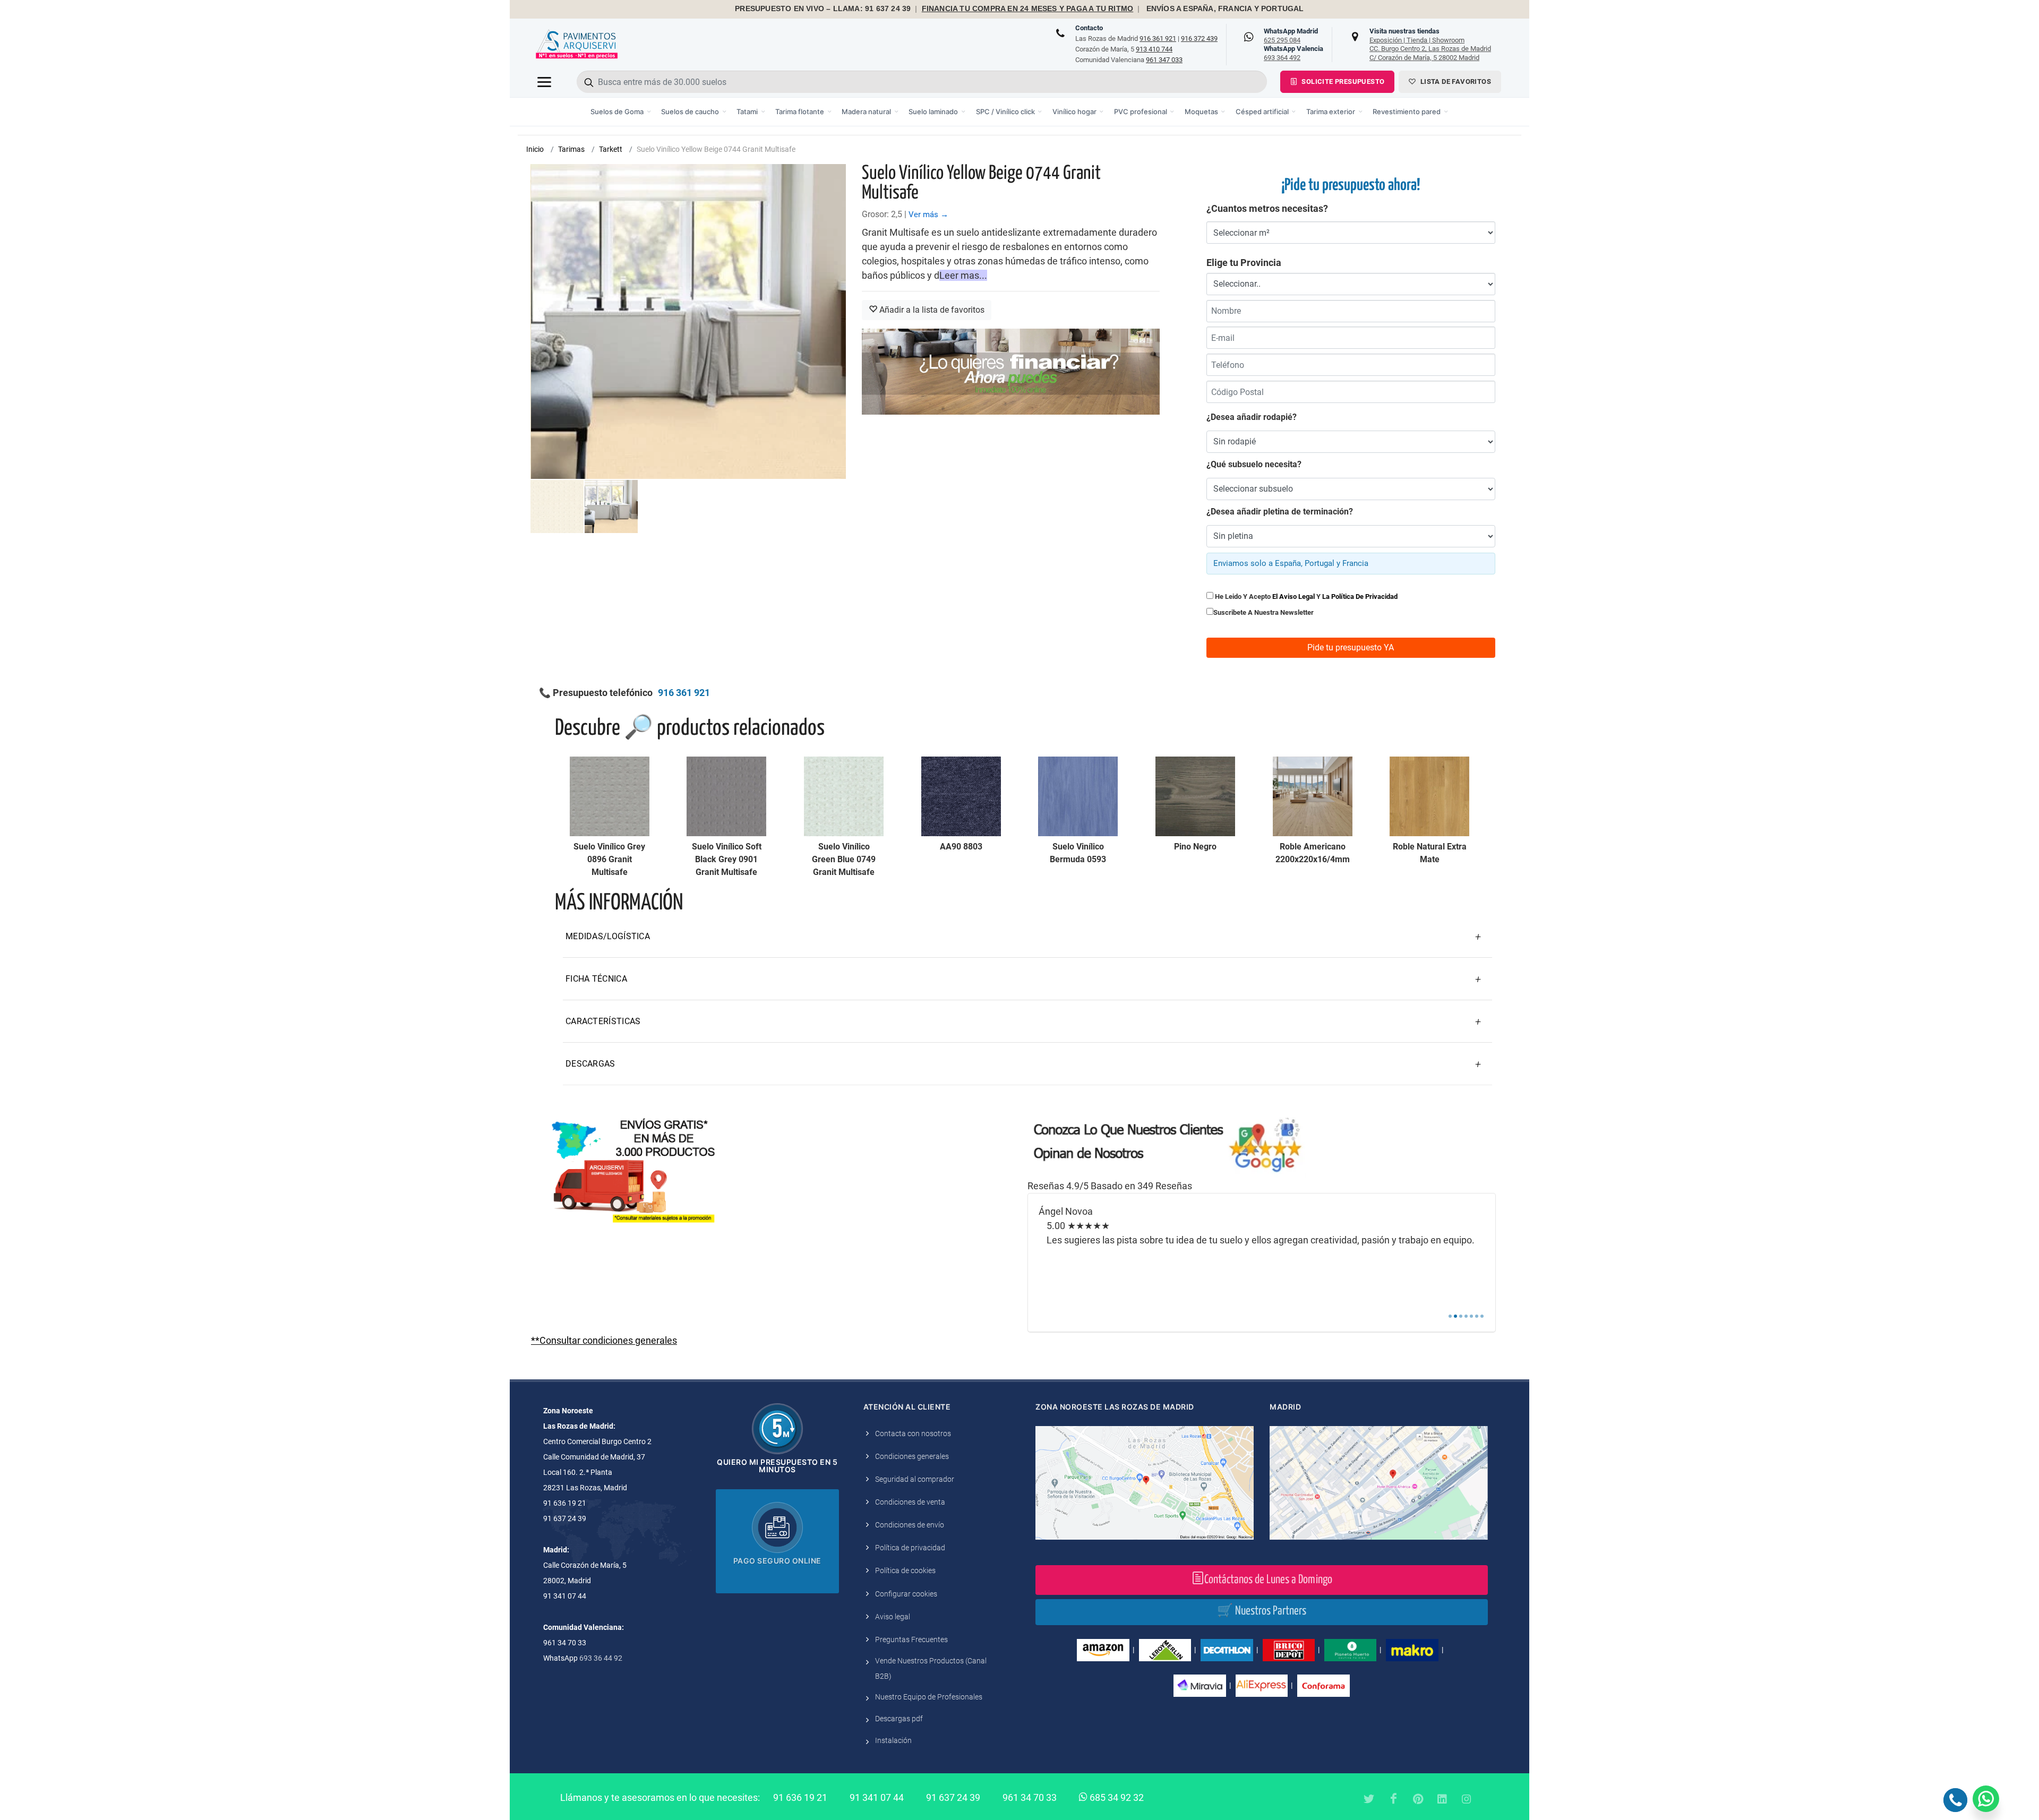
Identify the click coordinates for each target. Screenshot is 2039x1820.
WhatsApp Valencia (1293, 53)
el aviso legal (1293, 596)
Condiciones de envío (910, 1525)
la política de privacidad (1360, 596)
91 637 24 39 (953, 1797)
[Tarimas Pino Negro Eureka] (1195, 796)
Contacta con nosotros (913, 1433)
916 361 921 (1158, 38)
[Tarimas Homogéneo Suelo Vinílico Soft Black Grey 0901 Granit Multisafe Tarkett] (726, 796)
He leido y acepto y (1305, 596)
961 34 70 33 (1030, 1797)
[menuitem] (621, 112)
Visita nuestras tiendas (1430, 44)
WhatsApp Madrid (1291, 36)
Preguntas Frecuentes (911, 1639)
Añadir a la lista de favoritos (931, 310)
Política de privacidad (910, 1548)
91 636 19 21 (800, 1797)
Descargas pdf (899, 1719)
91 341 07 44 (877, 1797)
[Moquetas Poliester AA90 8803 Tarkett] (961, 796)
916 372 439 (1199, 38)
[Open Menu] (544, 82)
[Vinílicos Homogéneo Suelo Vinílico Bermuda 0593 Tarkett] (1078, 796)
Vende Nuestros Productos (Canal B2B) (931, 1668)
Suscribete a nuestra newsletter (1263, 612)
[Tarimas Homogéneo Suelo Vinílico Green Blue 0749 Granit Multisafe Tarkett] (844, 796)
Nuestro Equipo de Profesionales (929, 1697)
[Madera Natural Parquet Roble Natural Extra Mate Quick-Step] (1429, 796)
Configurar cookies (906, 1594)
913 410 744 (1154, 49)
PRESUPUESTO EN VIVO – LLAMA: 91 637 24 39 (823, 9)
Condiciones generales (912, 1456)
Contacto (1089, 28)
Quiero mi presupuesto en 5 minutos (777, 1466)
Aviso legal (893, 1617)
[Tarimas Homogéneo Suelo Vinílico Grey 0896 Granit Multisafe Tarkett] (610, 796)
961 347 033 (1164, 60)
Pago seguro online (777, 1561)
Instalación (893, 1740)
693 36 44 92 (601, 1658)
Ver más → (928, 214)
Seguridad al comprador (915, 1479)
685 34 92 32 (1116, 1797)
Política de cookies (905, 1570)
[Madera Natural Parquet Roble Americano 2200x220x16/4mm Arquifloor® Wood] (1313, 796)
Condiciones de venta (910, 1502)
